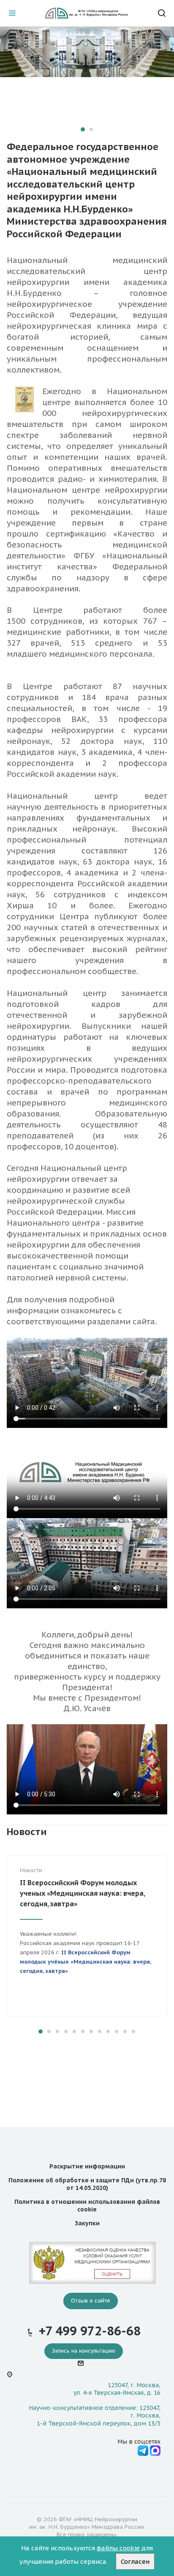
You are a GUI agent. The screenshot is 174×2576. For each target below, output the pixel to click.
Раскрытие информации (87, 2166)
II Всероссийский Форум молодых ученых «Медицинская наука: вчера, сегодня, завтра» (82, 1893)
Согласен (135, 2561)
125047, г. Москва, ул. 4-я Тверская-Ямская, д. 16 (117, 2389)
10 (117, 2031)
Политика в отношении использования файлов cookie (87, 2206)
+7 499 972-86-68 (90, 2331)
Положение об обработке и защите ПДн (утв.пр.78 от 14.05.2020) (87, 2184)
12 (133, 2031)
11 (125, 2031)
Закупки (87, 2223)
